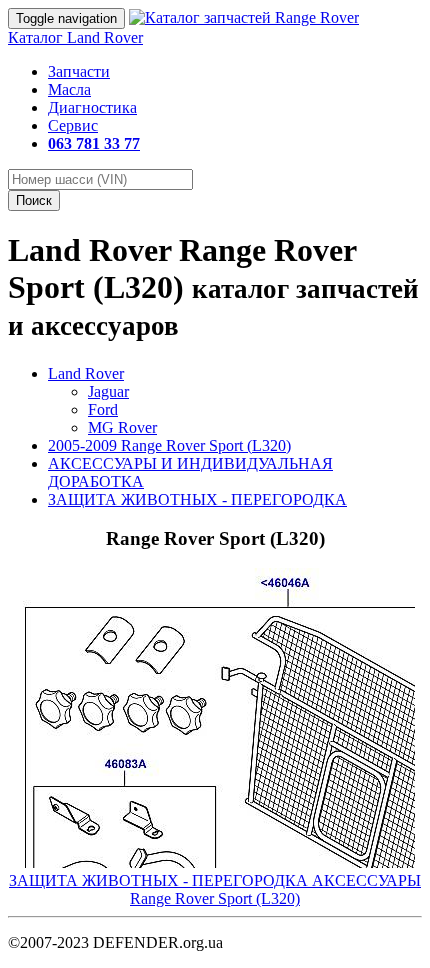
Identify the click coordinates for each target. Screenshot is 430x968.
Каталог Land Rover (75, 37)
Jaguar (108, 391)
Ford (103, 409)
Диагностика (92, 107)
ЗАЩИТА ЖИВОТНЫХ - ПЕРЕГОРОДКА (197, 499)
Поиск (34, 200)
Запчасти (79, 71)
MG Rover (122, 427)
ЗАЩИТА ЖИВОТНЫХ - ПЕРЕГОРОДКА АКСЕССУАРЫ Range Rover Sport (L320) (215, 889)
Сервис (73, 125)
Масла (69, 89)
